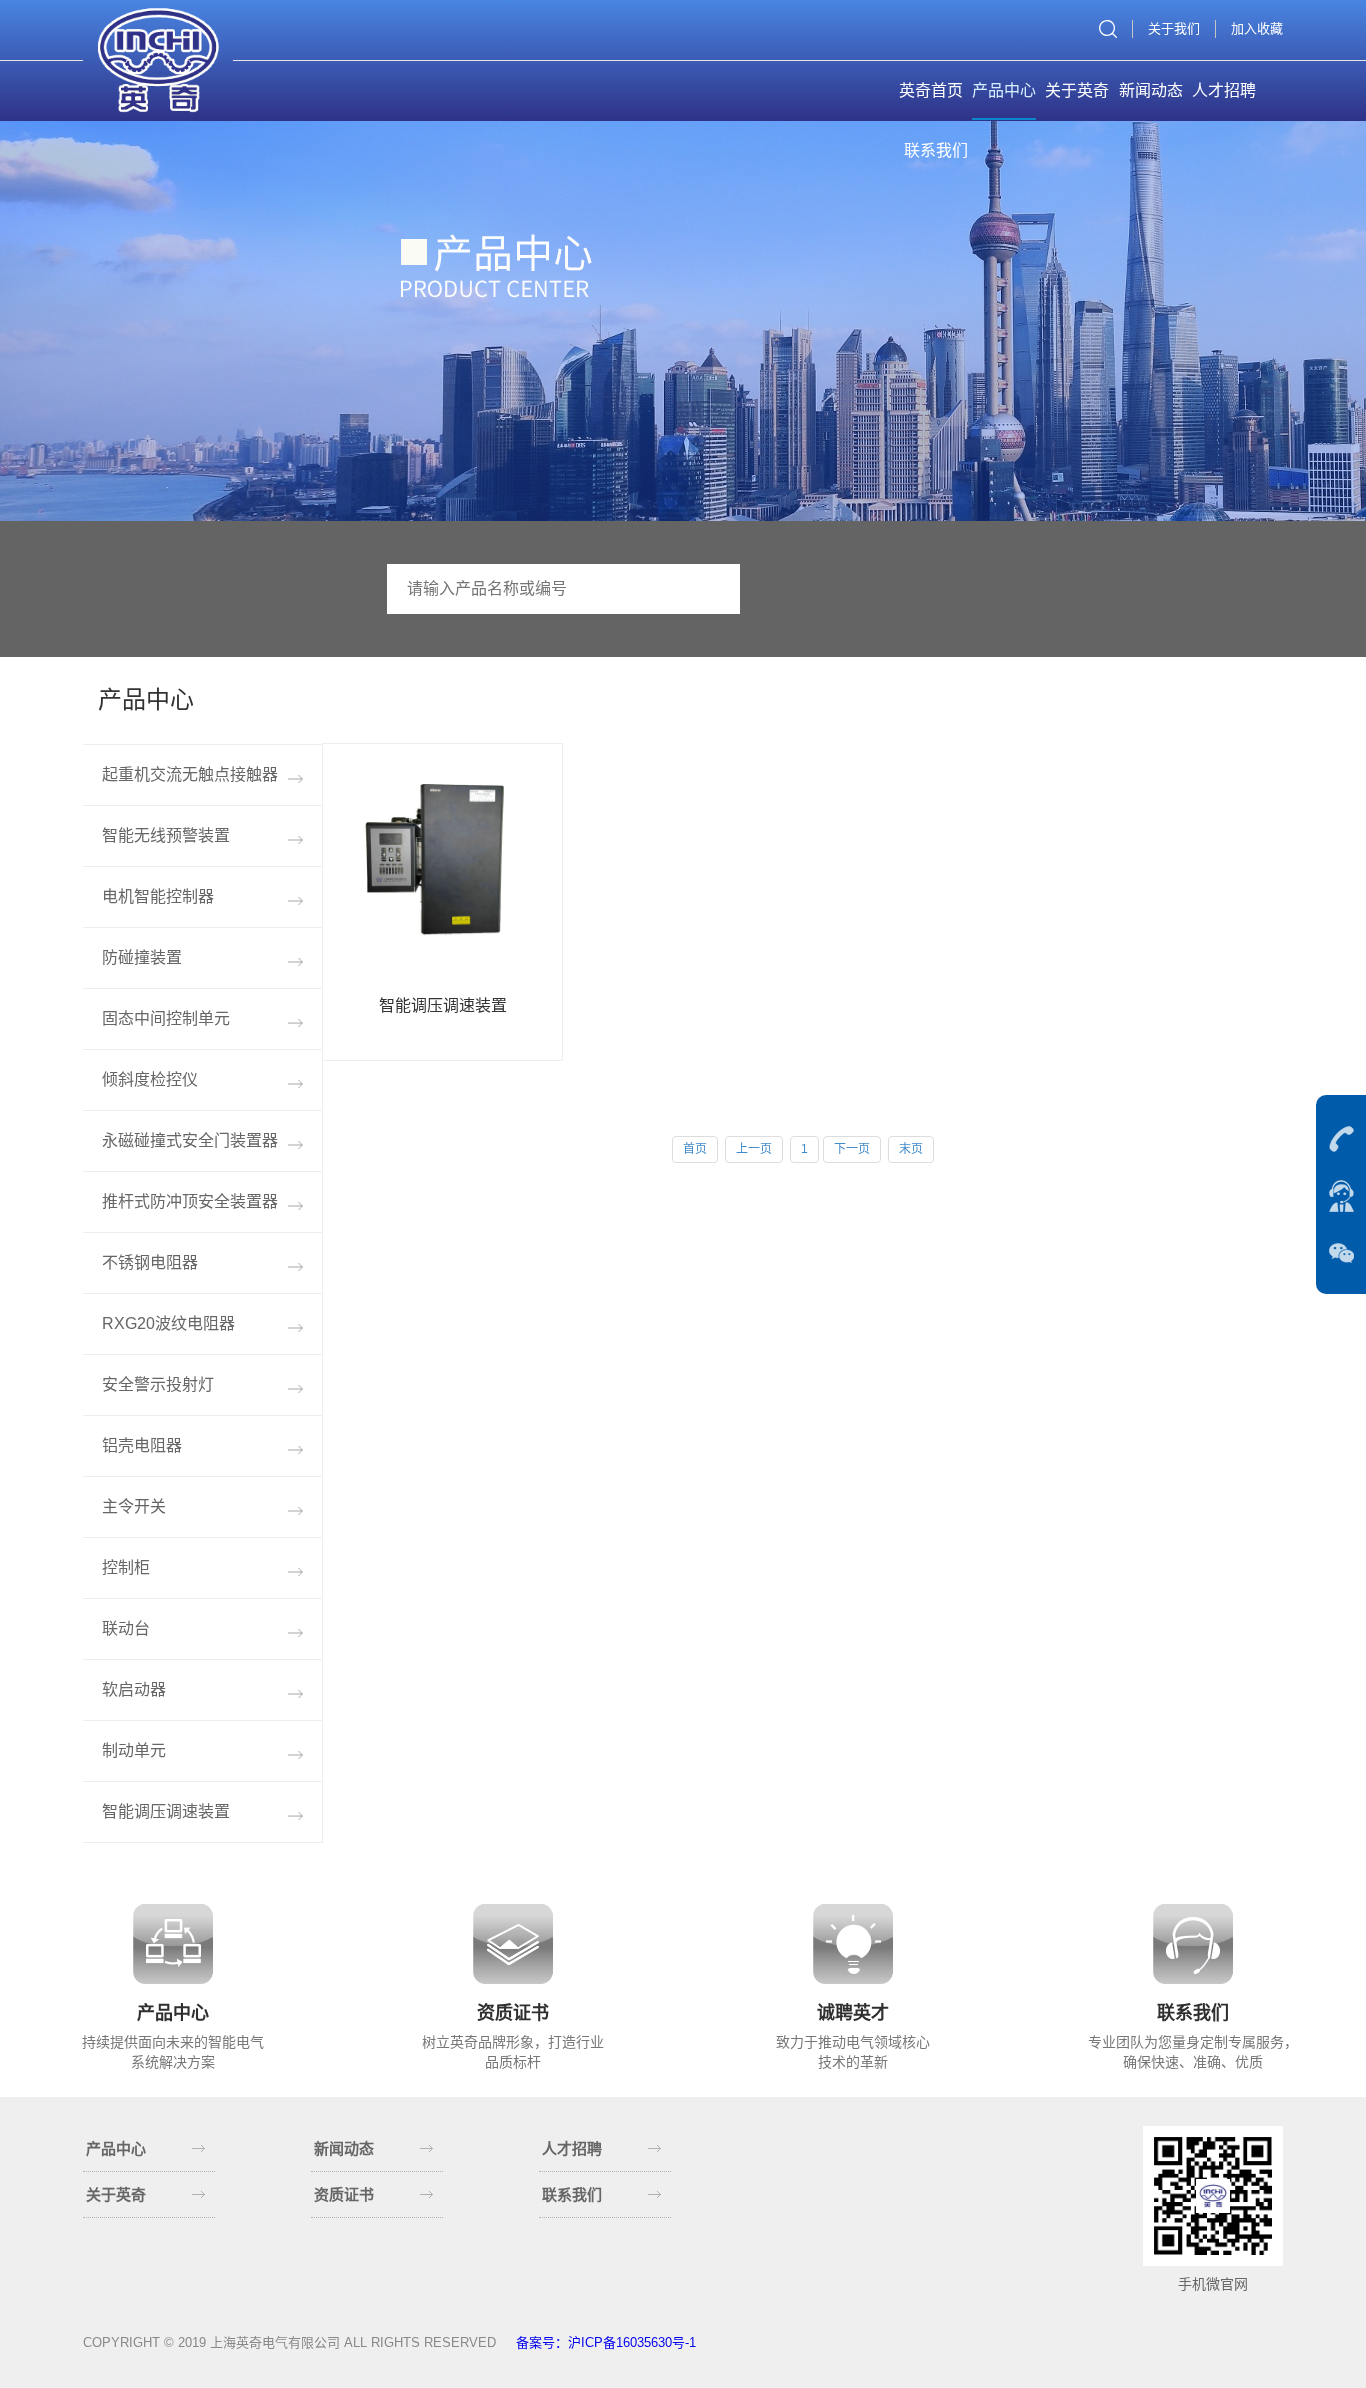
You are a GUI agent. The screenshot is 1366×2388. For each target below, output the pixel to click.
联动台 (126, 1628)
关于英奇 (1077, 90)
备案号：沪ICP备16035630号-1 (606, 2342)
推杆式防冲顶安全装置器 (190, 1201)
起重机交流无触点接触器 (190, 774)
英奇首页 (931, 90)
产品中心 (1004, 90)
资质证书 (344, 2194)
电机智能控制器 (158, 896)
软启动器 (134, 1689)
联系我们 (936, 150)
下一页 (852, 1149)
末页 (911, 1149)
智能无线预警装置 (166, 835)
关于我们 (1174, 28)
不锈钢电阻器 (150, 1262)
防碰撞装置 (142, 957)
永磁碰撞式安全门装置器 (190, 1140)
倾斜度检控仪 (150, 1079)
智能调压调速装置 (166, 1811)
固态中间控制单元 (166, 1018)
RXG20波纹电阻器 (168, 1323)
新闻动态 (1151, 90)
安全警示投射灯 (158, 1384)
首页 (695, 1149)
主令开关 (134, 1506)
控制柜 (126, 1567)
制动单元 (134, 1750)
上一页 (754, 1149)
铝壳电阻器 (142, 1445)
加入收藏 (1257, 28)
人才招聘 (1224, 90)
